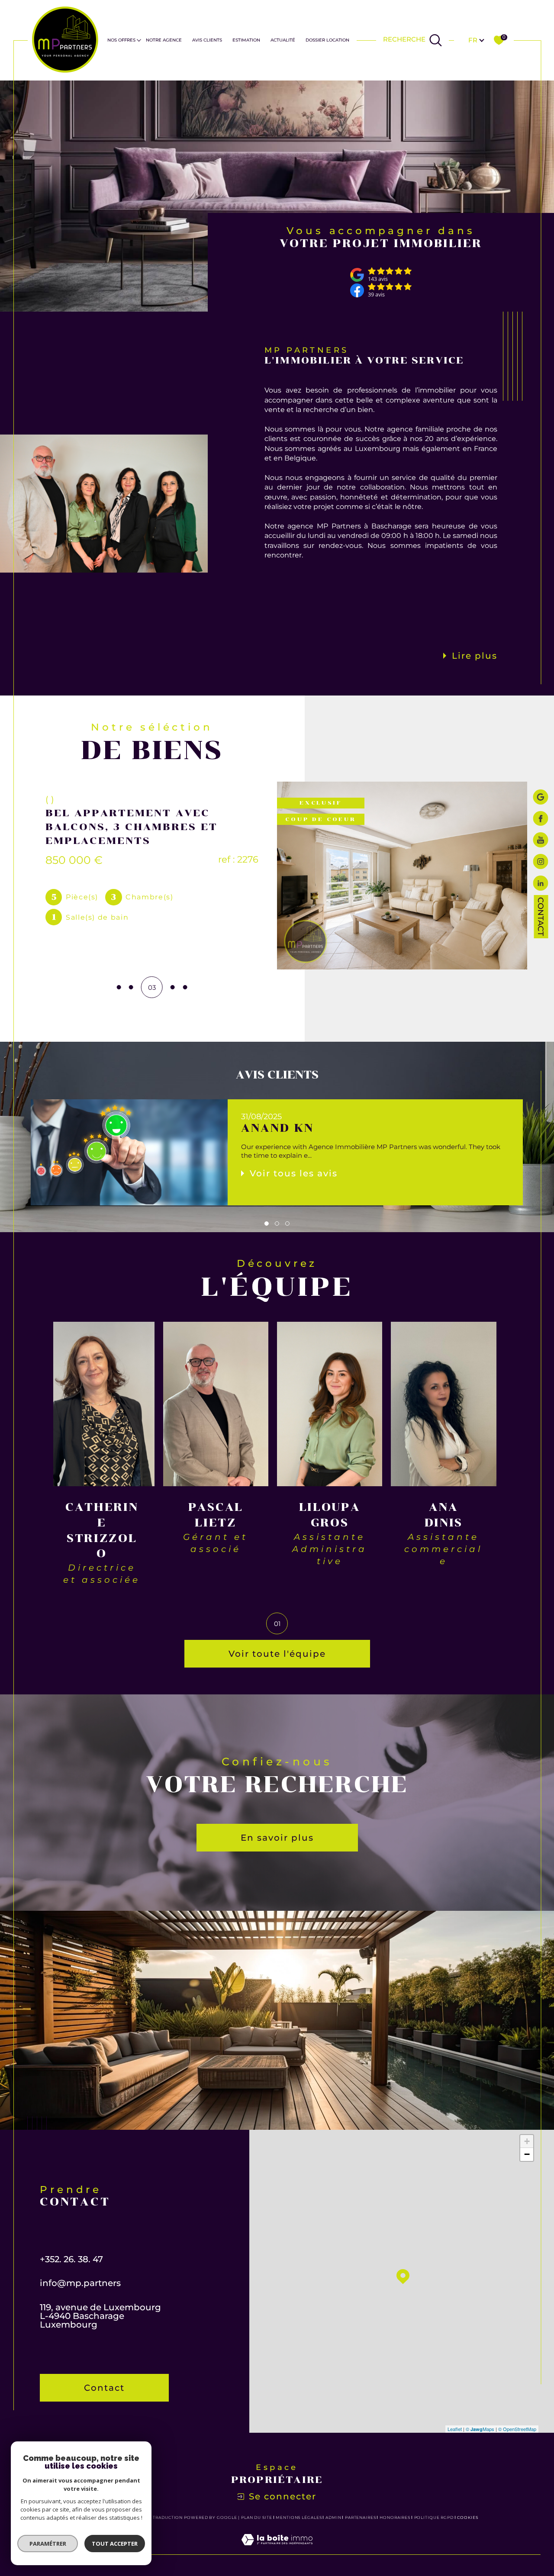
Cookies (468, 2518)
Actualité (283, 40)
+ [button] (527, 2141)
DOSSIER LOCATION (327, 40)
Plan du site (257, 2517)
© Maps (480, 2429)
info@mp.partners (80, 2283)
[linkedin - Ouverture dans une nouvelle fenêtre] (541, 884)
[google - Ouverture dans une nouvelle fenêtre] (541, 798)
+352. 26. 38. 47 (71, 2259)
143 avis (378, 279)
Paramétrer (48, 2544)
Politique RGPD (434, 2517)
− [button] (527, 2154)
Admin (333, 2517)
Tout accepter (115, 2544)
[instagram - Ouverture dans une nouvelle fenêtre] (541, 863)
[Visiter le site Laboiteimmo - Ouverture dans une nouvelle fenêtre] (277, 2549)
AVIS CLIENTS (207, 40)
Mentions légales (299, 2517)
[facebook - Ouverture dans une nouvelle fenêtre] (541, 819)
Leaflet (455, 2429)
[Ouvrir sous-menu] (139, 40)
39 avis (376, 295)
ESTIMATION (246, 40)
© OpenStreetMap (517, 2429)
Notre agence (164, 40)
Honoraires (395, 2517)
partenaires (361, 2517)
